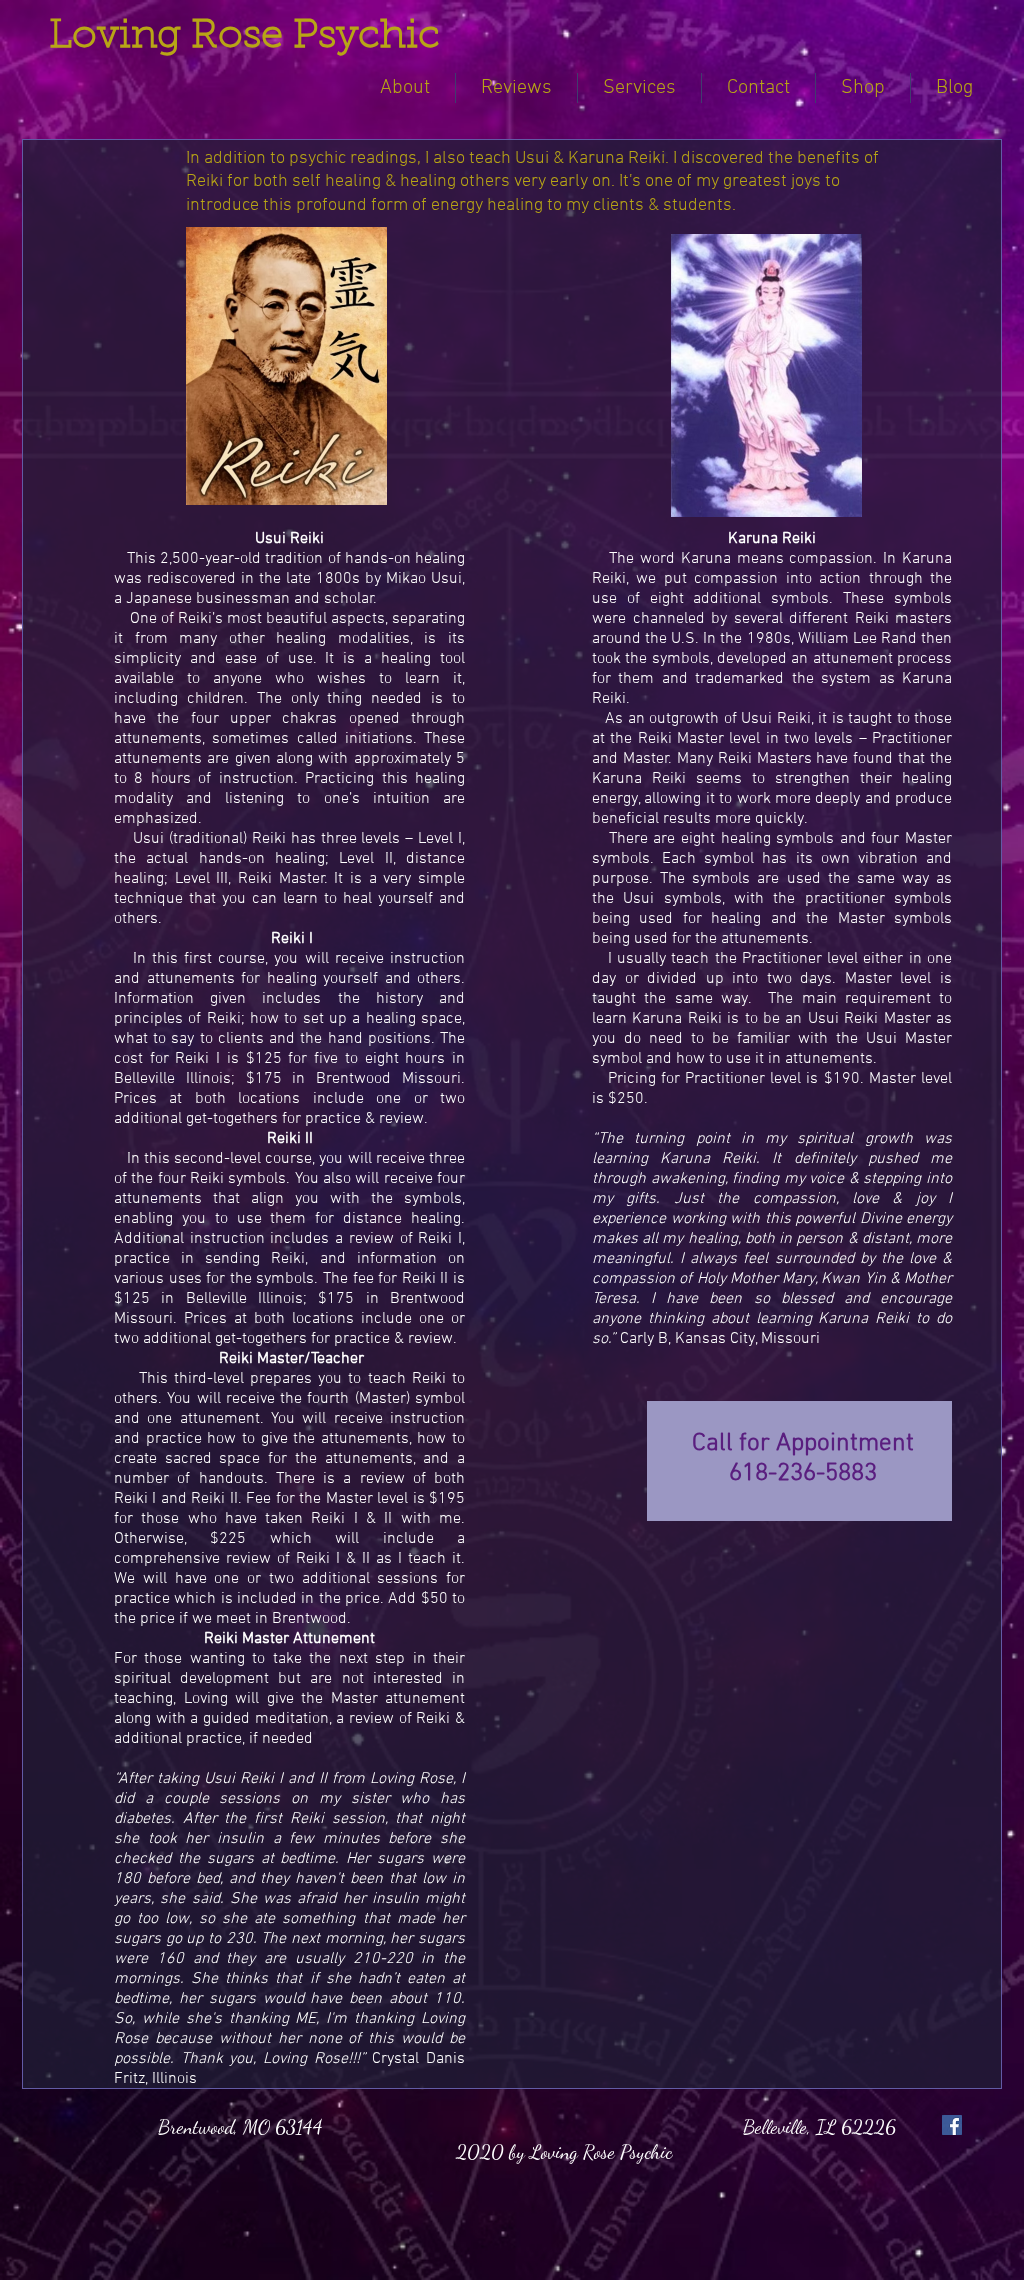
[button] (639, 88)
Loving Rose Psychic (244, 37)
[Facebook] (952, 2125)
